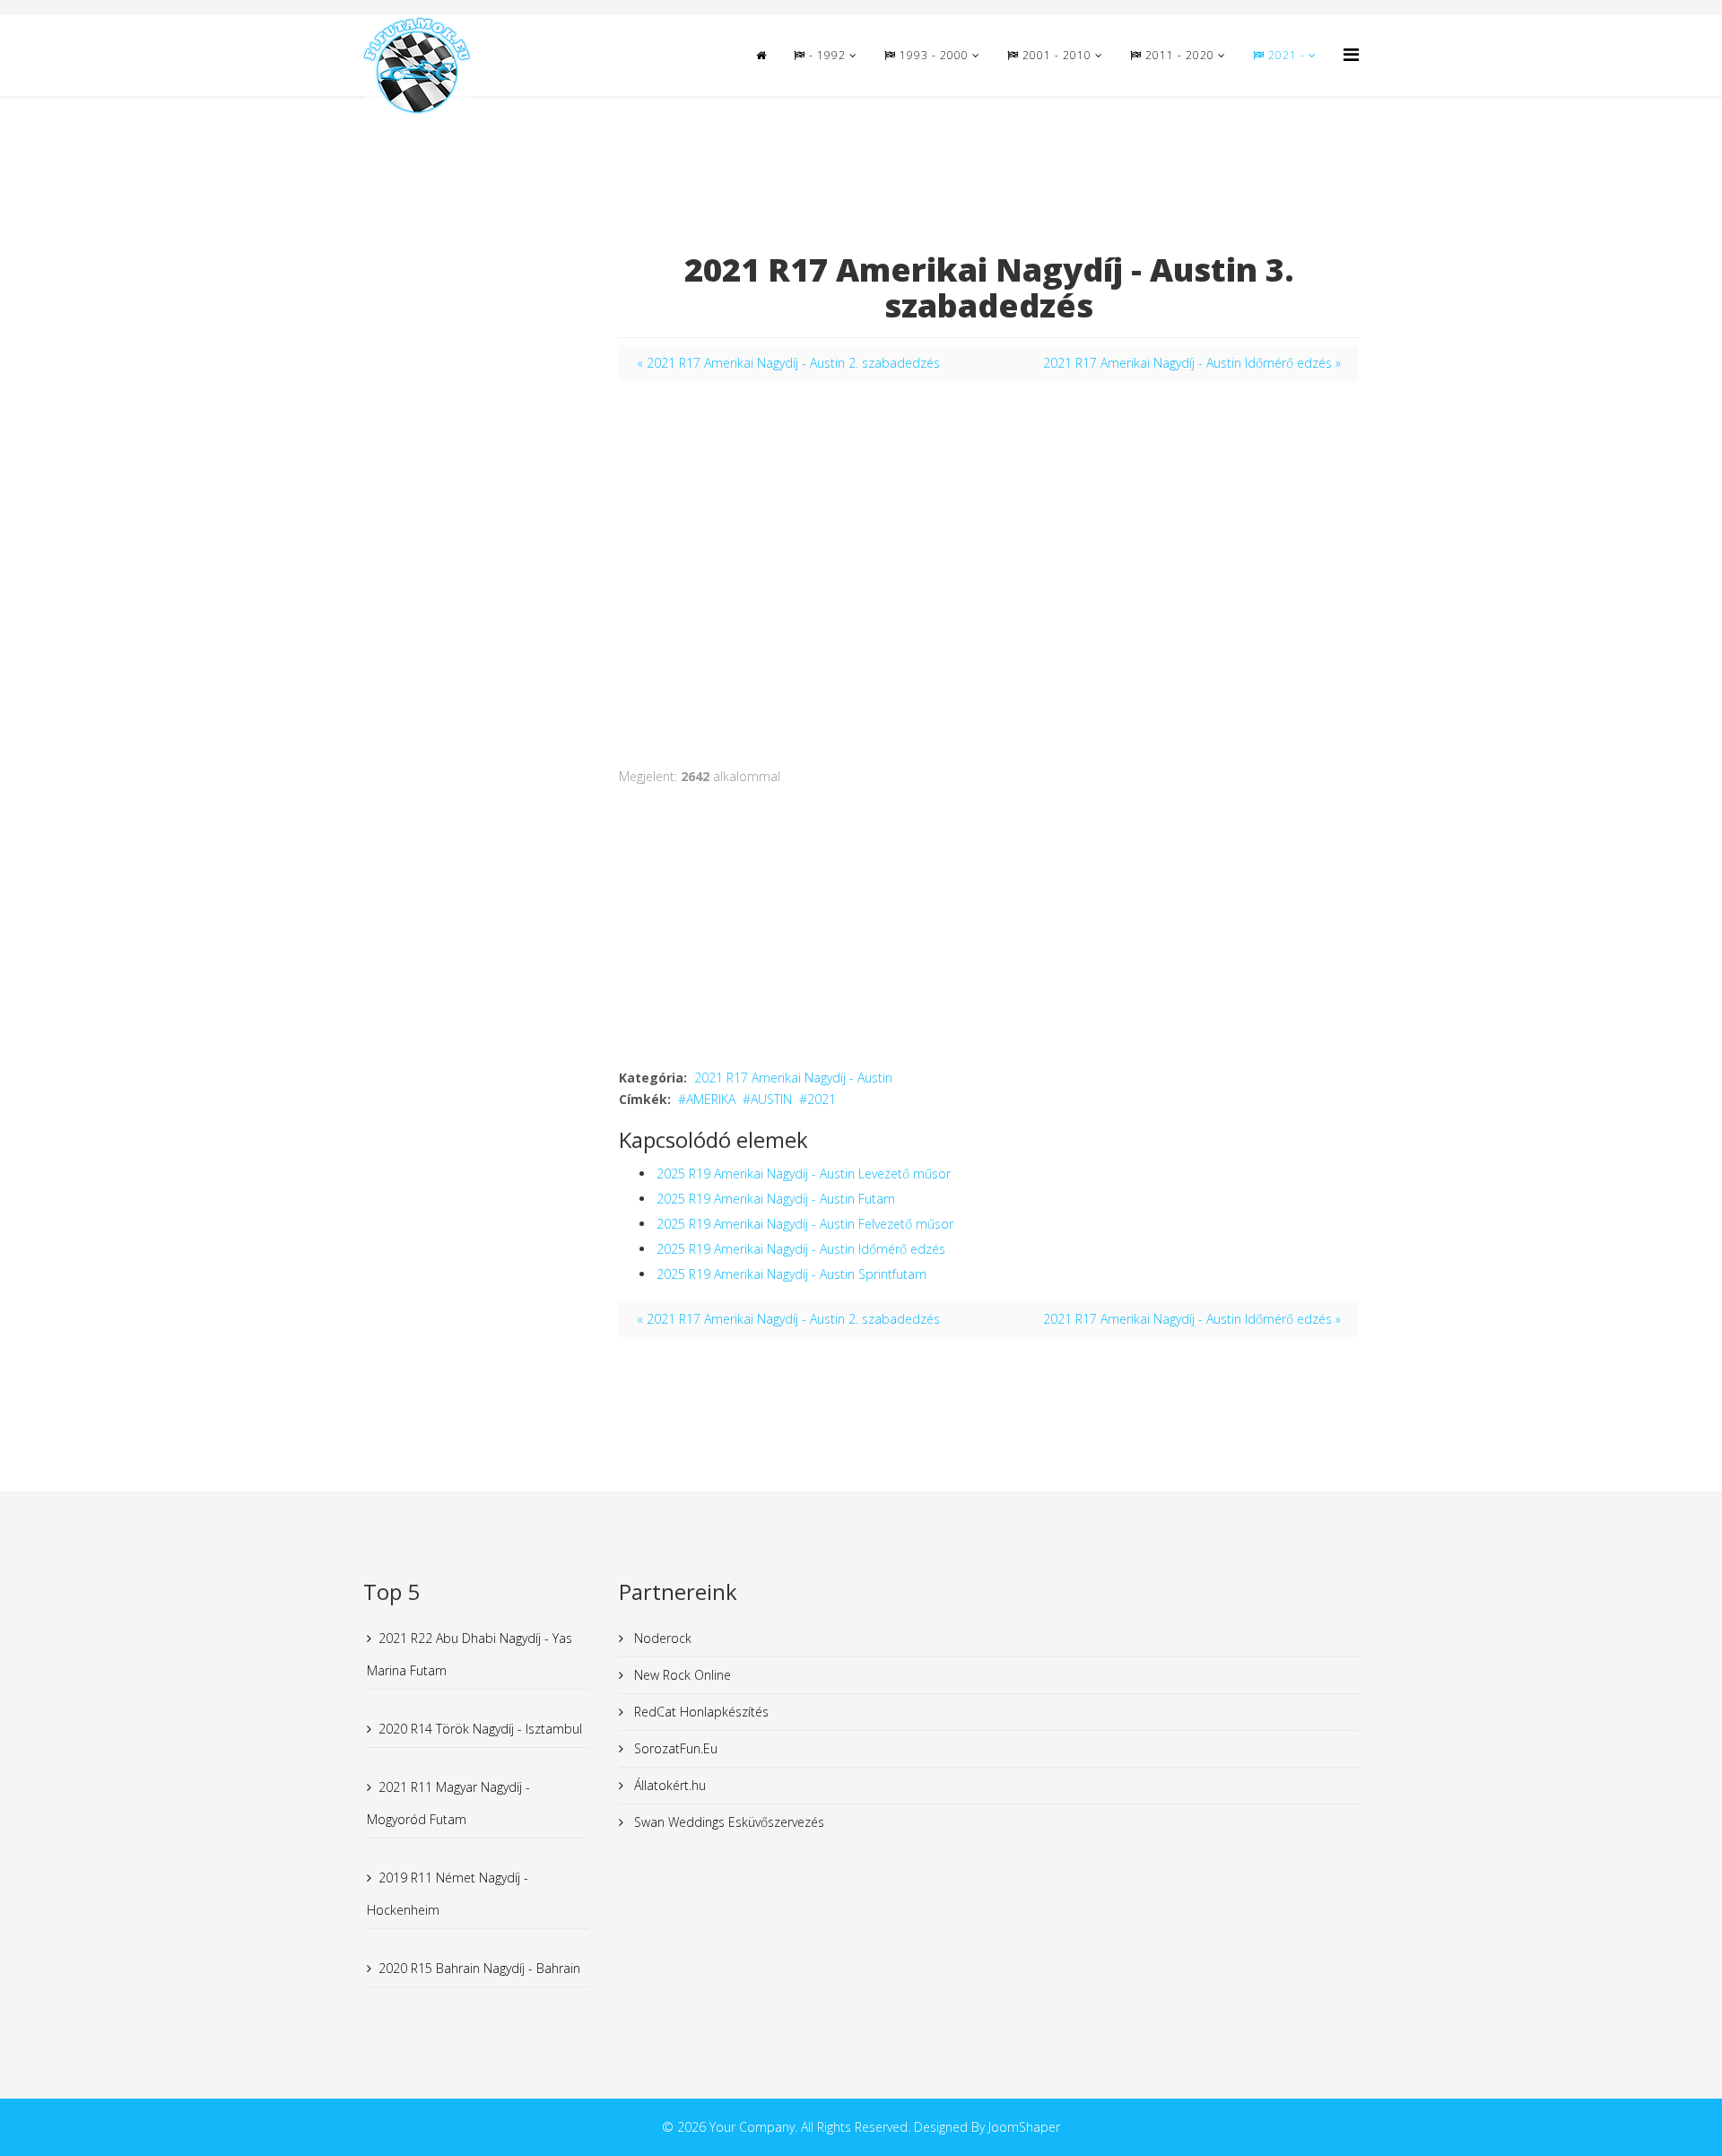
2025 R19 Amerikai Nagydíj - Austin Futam (776, 1199)
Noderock (661, 1638)
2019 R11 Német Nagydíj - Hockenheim (448, 1894)
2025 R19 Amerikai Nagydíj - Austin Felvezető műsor (805, 1224)
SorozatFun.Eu (674, 1748)
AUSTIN (771, 1099)
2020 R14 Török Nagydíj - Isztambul (480, 1729)
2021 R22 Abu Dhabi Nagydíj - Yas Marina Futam (470, 1654)
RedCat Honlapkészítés (700, 1712)
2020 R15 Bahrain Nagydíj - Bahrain (479, 1968)
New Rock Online (681, 1675)
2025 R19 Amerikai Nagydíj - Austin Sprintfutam (791, 1274)
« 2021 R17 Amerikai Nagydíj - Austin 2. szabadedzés (788, 363)
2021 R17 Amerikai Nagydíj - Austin (793, 1078)
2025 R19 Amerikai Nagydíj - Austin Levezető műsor (804, 1174)
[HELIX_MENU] (1351, 54)
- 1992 (826, 55)
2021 (822, 1099)
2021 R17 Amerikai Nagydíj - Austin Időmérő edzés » (1192, 363)
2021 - (1287, 55)
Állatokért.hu (668, 1785)
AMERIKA (711, 1099)
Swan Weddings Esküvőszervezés (727, 1822)
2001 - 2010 (1055, 55)
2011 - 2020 (1178, 55)
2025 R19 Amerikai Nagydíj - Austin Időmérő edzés (801, 1249)
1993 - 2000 (932, 55)
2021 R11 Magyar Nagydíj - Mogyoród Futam (448, 1803)
